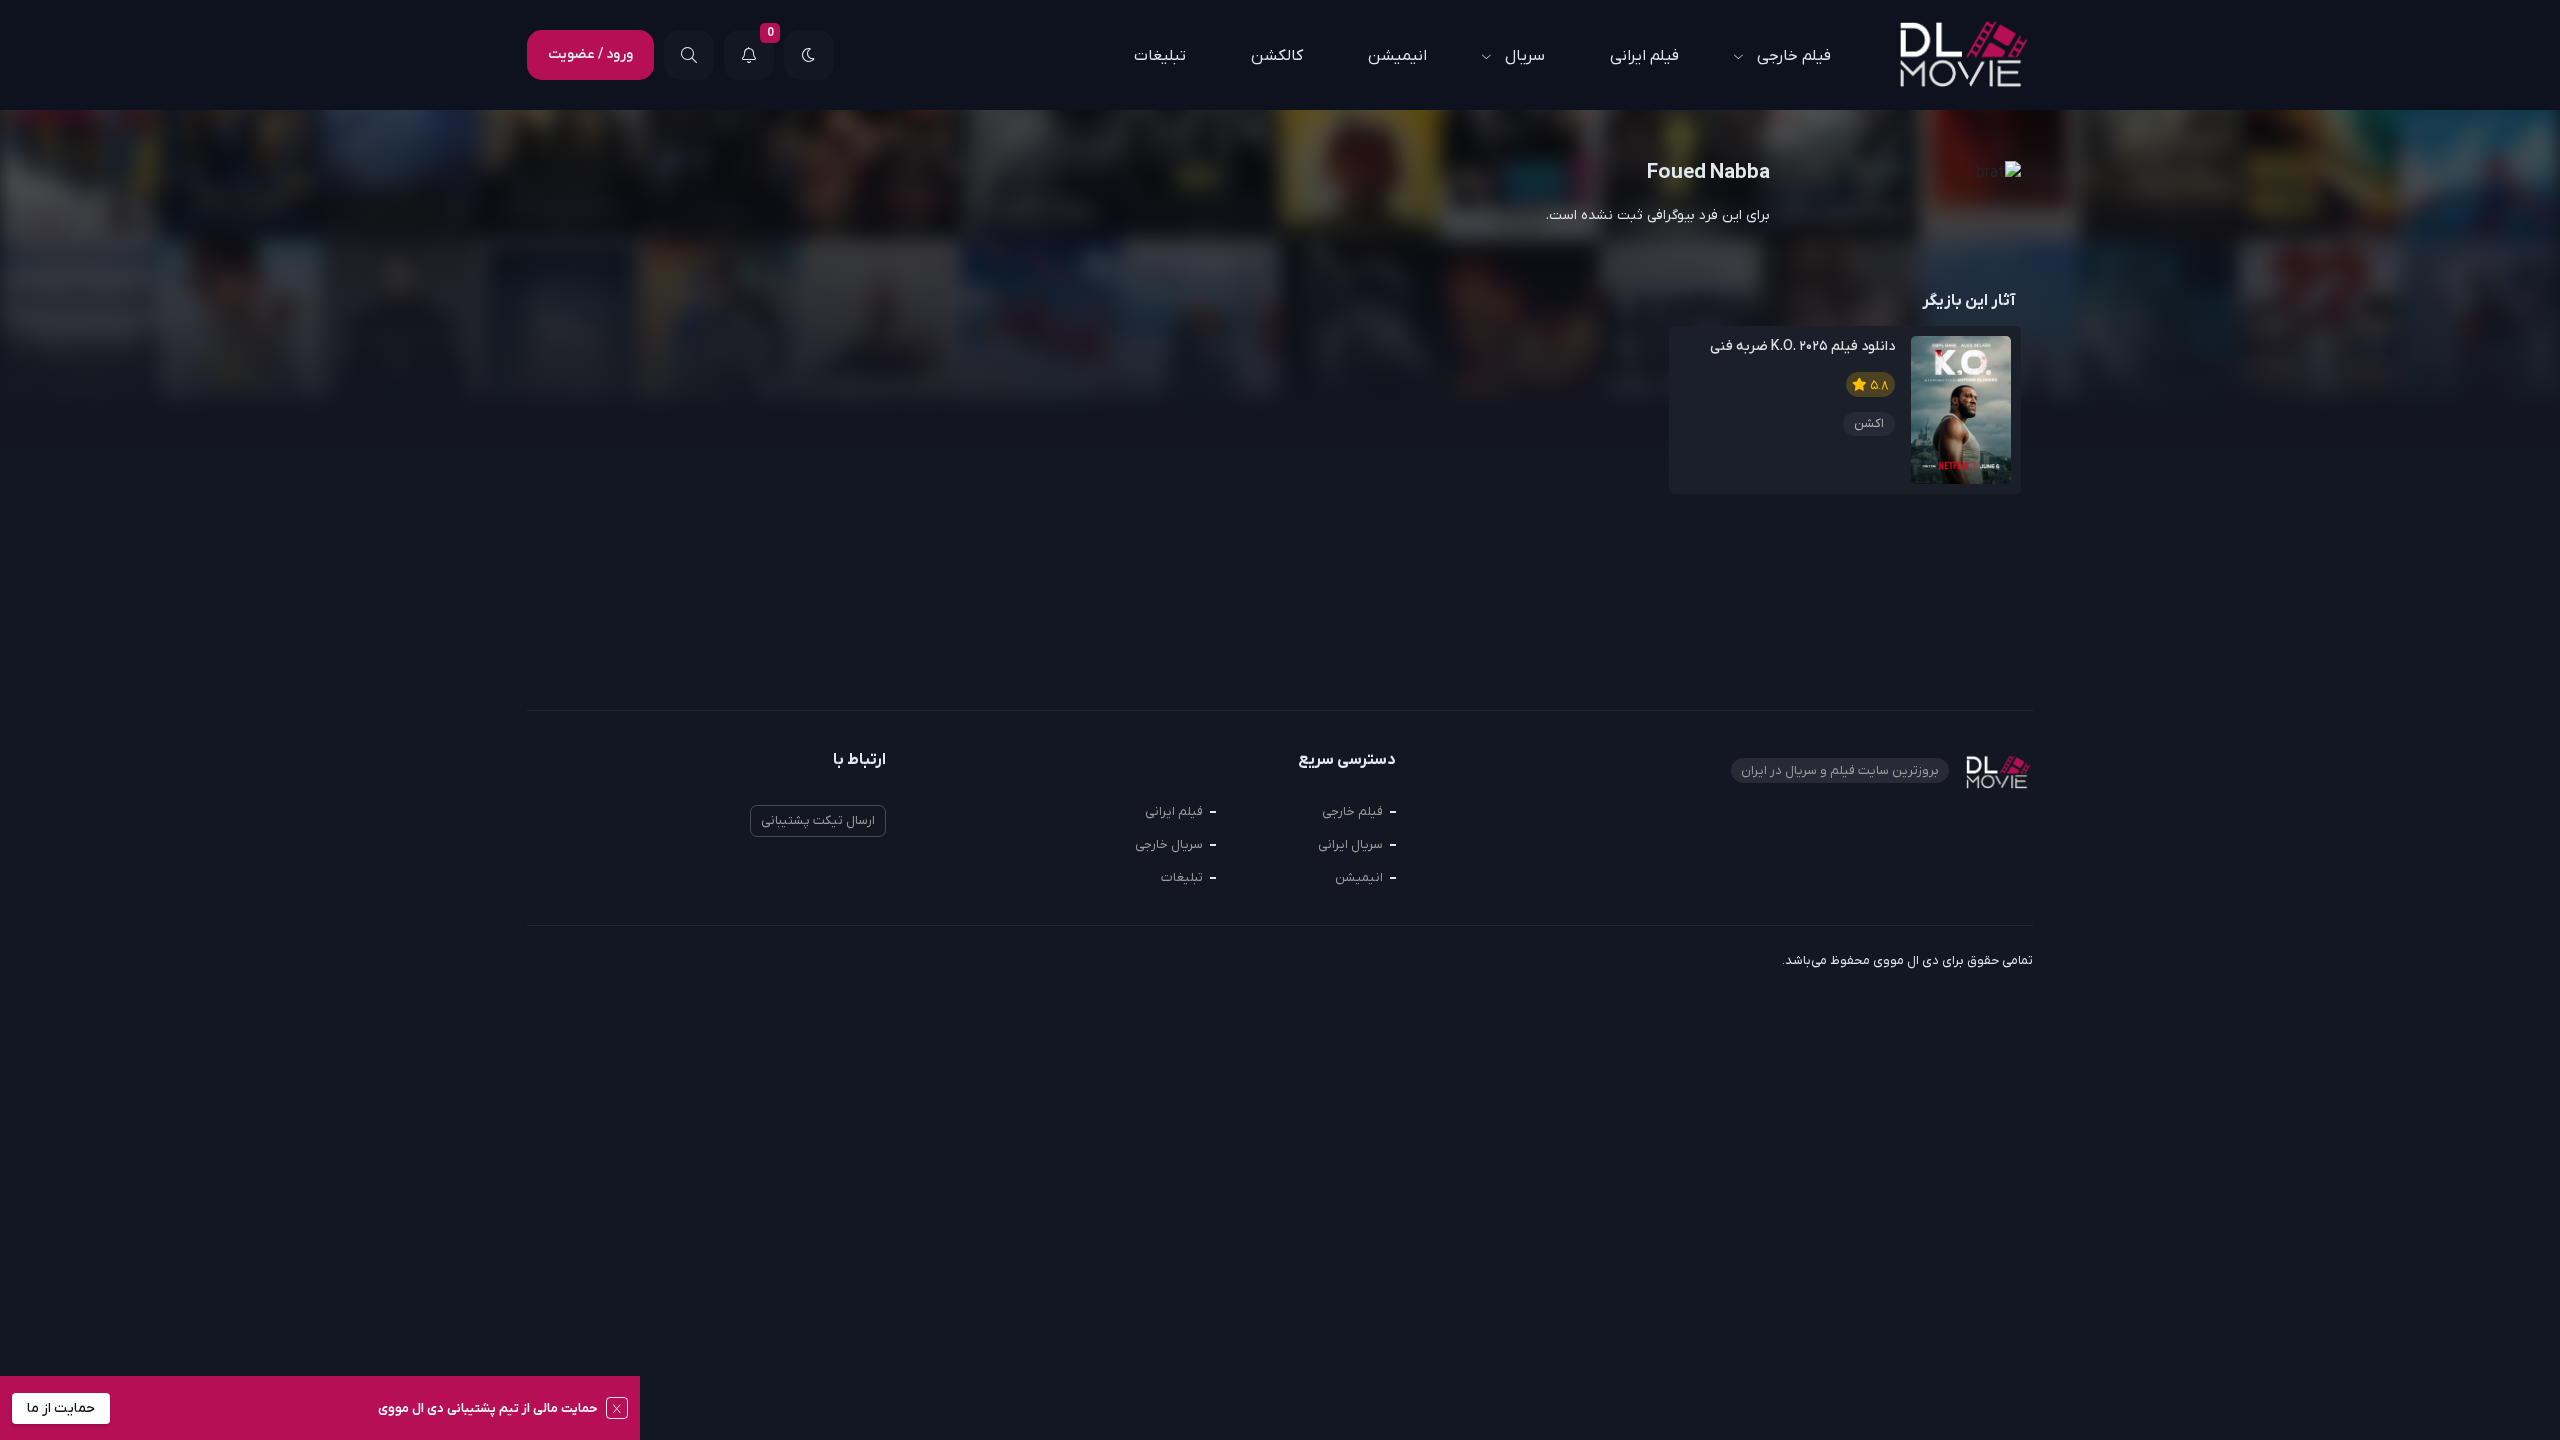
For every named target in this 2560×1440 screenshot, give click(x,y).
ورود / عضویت (590, 54)
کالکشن (1277, 56)
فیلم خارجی (1794, 56)
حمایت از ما (61, 1408)
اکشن (1869, 423)
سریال (1525, 56)
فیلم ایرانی (1644, 56)
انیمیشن (1397, 56)
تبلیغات (1160, 56)
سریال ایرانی (1350, 844)
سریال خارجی (1169, 844)
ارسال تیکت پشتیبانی (818, 820)
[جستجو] (689, 55)
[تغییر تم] (809, 55)
